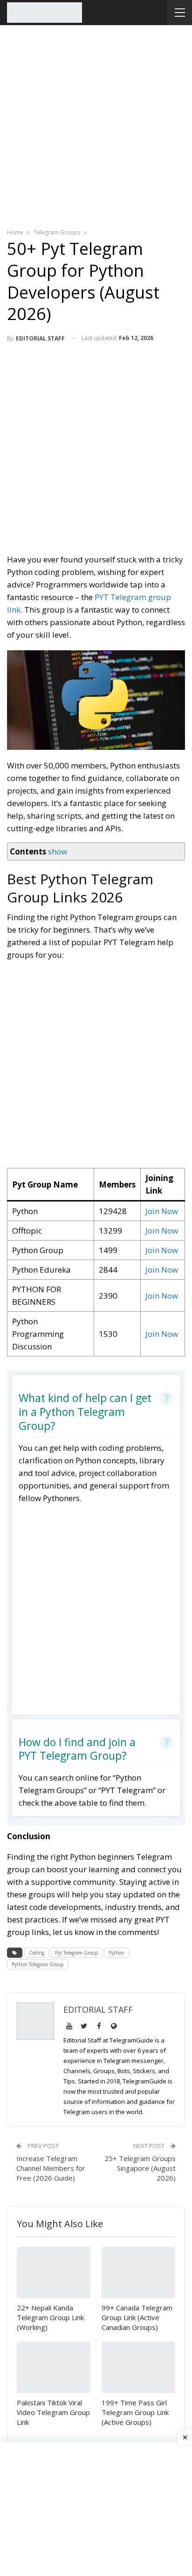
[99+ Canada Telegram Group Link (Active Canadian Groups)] (138, 2272)
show (58, 851)
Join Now (162, 1211)
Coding (37, 1953)
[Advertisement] (96, 125)
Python (117, 1953)
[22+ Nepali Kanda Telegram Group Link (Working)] (54, 2272)
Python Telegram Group (38, 1964)
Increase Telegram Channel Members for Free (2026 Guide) (51, 2168)
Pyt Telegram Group (76, 1953)
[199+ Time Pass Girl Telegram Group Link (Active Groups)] (138, 2367)
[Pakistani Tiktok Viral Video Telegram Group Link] (54, 2367)
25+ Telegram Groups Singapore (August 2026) (140, 2168)
